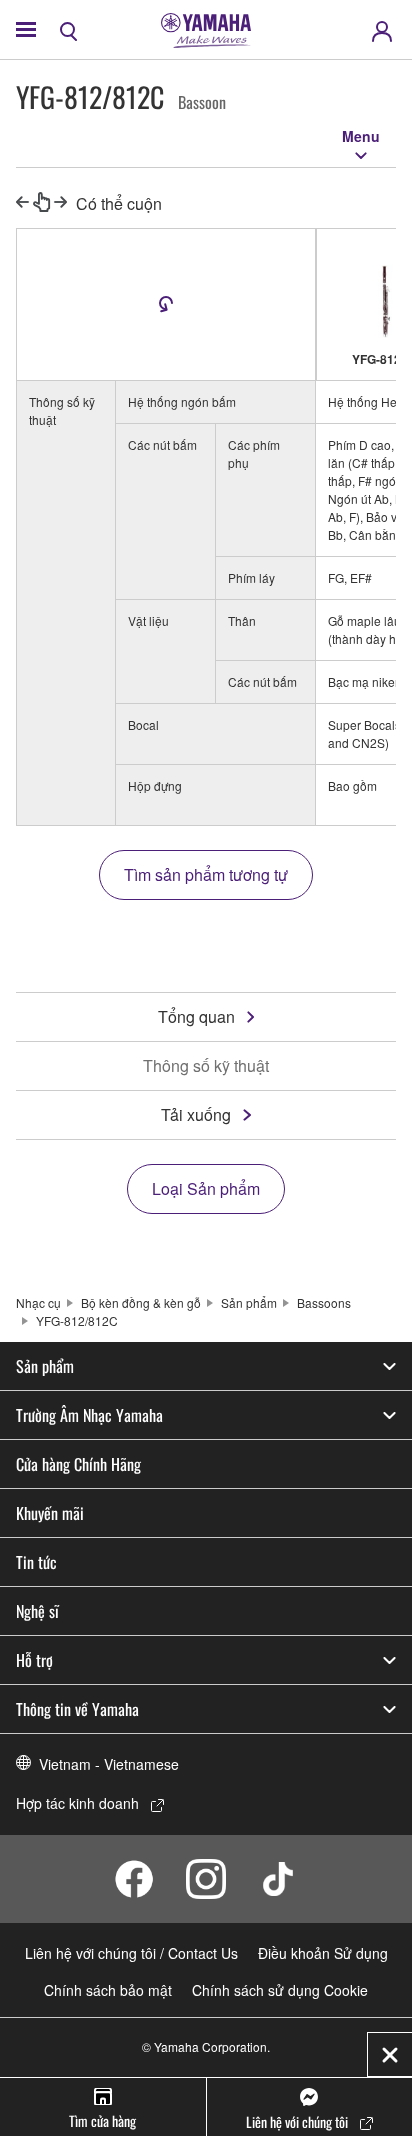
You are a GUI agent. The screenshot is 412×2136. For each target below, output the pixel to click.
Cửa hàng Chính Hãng (78, 1464)
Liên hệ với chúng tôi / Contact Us (131, 1953)
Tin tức (36, 1562)
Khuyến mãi (50, 1513)
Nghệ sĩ (37, 1611)
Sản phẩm (249, 1302)
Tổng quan (196, 1016)
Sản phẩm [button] (45, 1366)
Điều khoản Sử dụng (323, 1953)
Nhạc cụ (38, 1302)
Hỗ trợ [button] (34, 1660)
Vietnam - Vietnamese (109, 1764)
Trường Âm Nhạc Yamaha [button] (89, 1415)
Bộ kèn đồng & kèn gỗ (141, 1302)
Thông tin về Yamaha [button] (77, 1709)
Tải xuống (196, 1114)
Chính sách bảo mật (108, 1990)
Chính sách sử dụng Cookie (280, 1990)
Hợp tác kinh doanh (77, 1803)
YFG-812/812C (77, 1320)
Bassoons (324, 1302)
